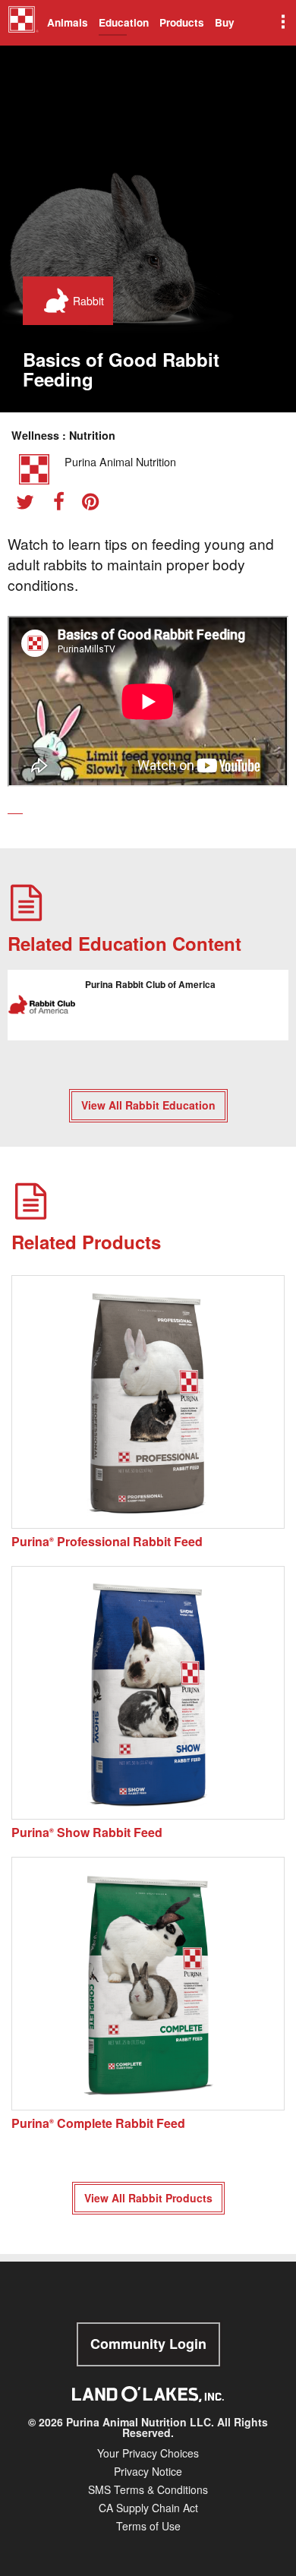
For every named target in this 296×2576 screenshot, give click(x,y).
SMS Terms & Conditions (148, 2489)
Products (182, 22)
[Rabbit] (53, 301)
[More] (282, 23)
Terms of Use (148, 2526)
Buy (225, 22)
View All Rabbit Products (148, 2198)
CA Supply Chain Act (148, 2508)
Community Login (148, 2344)
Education (124, 22)
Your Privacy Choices (148, 2453)
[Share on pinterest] (95, 504)
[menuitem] (21, 23)
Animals (68, 22)
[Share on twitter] (30, 504)
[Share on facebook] (64, 504)
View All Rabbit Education (148, 1105)
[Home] (23, 25)
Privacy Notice (148, 2471)
